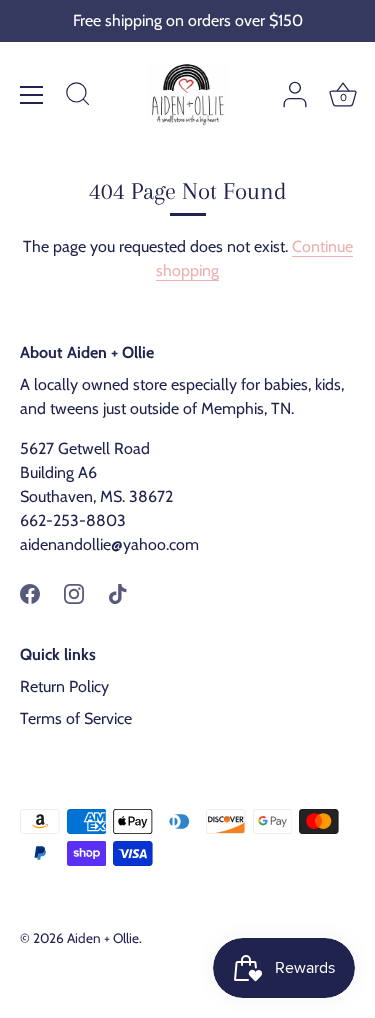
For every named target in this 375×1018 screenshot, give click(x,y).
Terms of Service (76, 718)
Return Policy (64, 686)
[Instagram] (74, 592)
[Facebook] (30, 592)
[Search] (78, 97)
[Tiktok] (118, 592)
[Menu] (32, 95)
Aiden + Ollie (103, 938)
